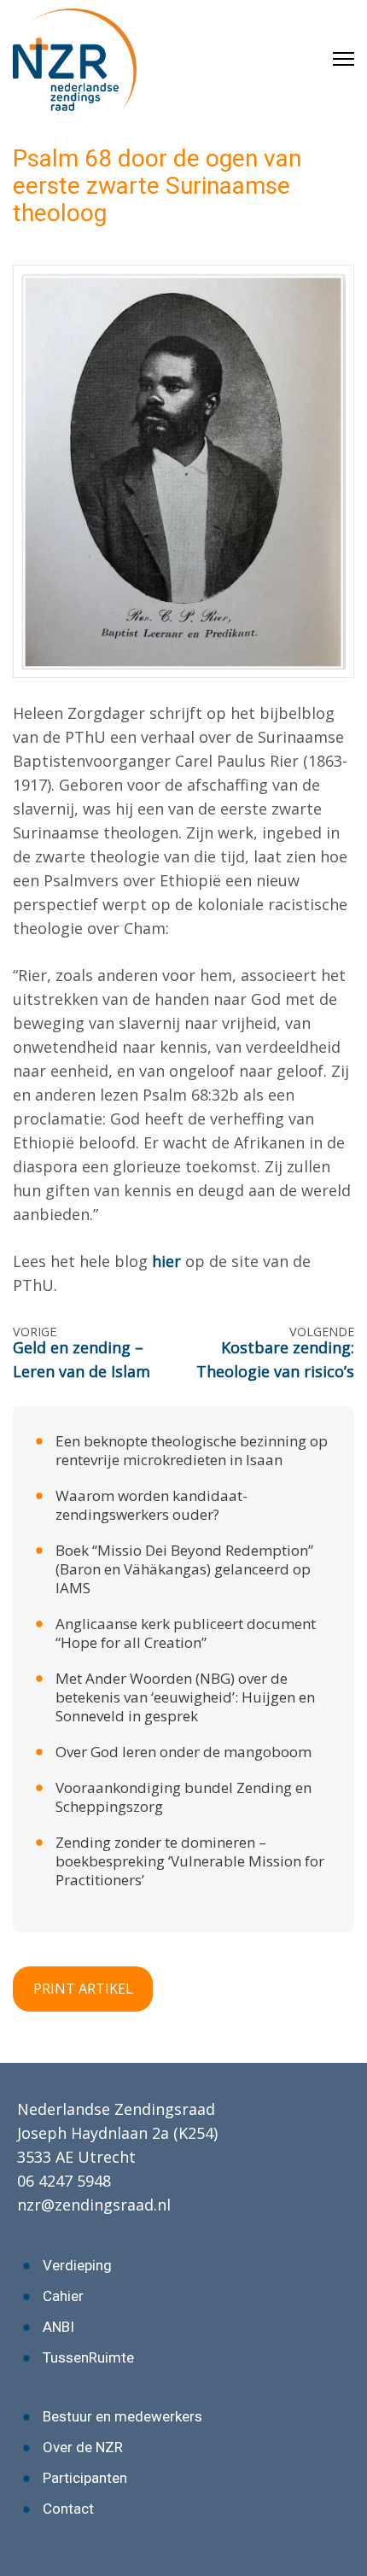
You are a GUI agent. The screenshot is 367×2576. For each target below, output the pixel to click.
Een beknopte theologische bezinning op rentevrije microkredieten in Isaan (192, 1450)
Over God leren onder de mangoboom (183, 1752)
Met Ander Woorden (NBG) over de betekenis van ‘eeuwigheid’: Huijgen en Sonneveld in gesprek (185, 1697)
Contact (68, 2509)
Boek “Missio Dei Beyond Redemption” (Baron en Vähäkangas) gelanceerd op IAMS (184, 1569)
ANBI (58, 2327)
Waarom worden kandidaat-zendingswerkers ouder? (151, 1505)
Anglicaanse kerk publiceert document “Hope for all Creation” (186, 1633)
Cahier (63, 2296)
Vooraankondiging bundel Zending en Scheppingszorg (183, 1797)
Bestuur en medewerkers (122, 2416)
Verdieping (77, 2265)
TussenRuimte (88, 2357)
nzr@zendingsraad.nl (94, 2205)
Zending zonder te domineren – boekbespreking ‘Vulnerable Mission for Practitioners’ (190, 1861)
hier (169, 1261)
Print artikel (83, 1989)
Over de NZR (83, 2447)
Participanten (85, 2478)
